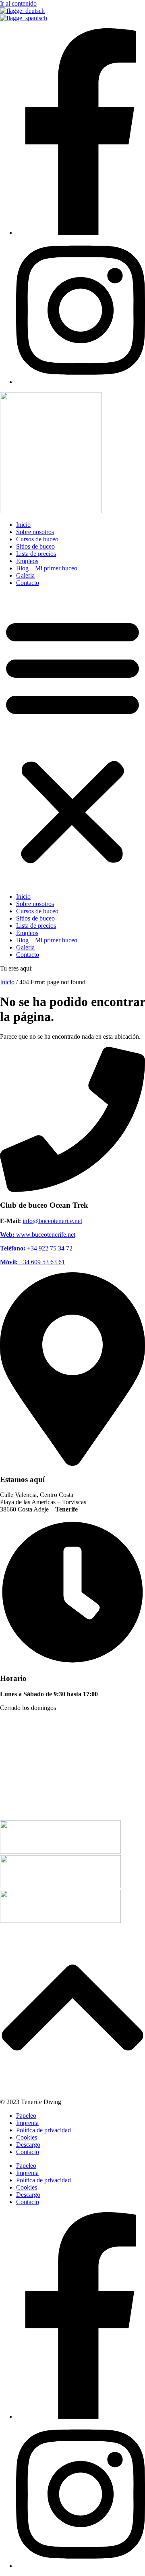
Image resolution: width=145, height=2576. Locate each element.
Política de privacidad (43, 2130)
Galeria (25, 575)
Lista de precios (36, 554)
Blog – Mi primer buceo (47, 568)
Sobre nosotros (35, 532)
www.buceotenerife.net (38, 1235)
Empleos (27, 561)
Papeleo (26, 2116)
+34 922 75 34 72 (36, 1248)
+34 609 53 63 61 (32, 1262)
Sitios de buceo (35, 546)
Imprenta (27, 2123)
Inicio (23, 525)
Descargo (28, 2145)
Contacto (28, 583)
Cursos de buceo (37, 539)
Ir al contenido (18, 3)
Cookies (27, 2137)
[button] (72, 740)
